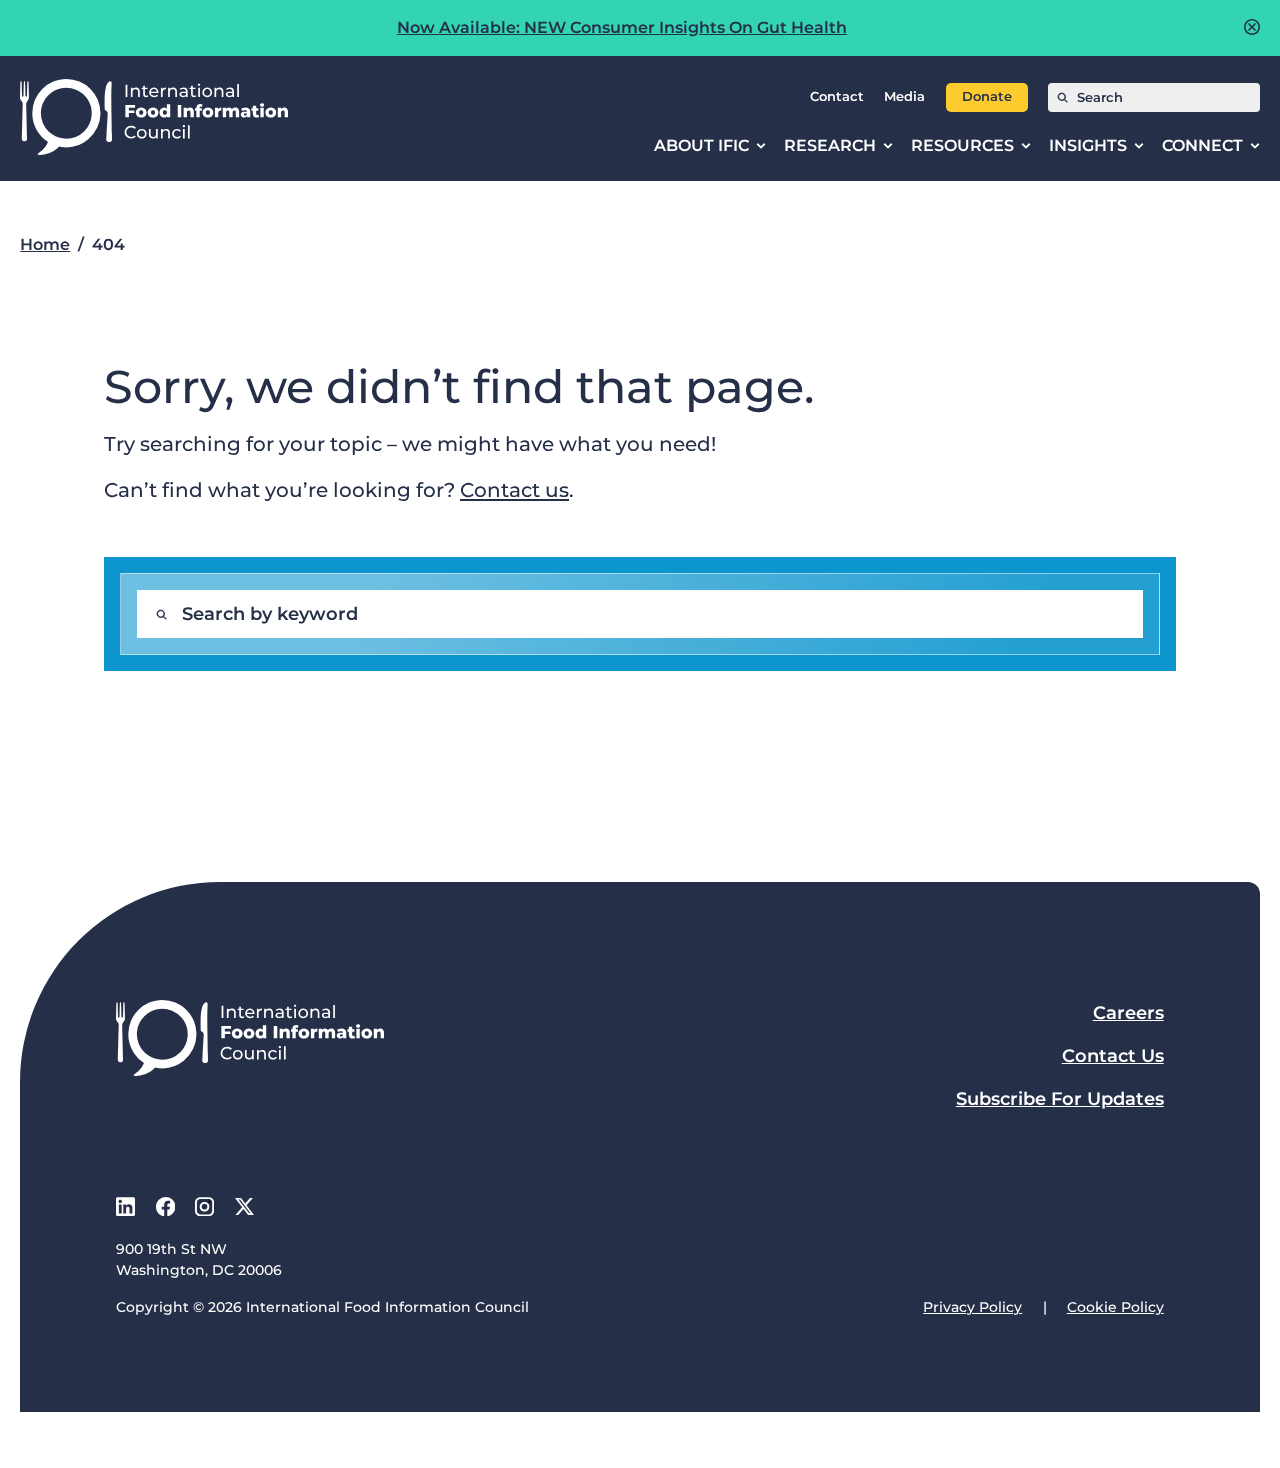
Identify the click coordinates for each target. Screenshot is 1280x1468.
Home (45, 244)
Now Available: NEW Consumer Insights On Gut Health (622, 27)
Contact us (514, 489)
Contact (837, 96)
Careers (1128, 1013)
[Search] (1062, 97)
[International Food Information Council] (154, 118)
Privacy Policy (972, 1307)
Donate (987, 96)
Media (904, 96)
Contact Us (1113, 1056)
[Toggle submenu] (761, 146)
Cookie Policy (1115, 1307)
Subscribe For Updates (1060, 1099)
